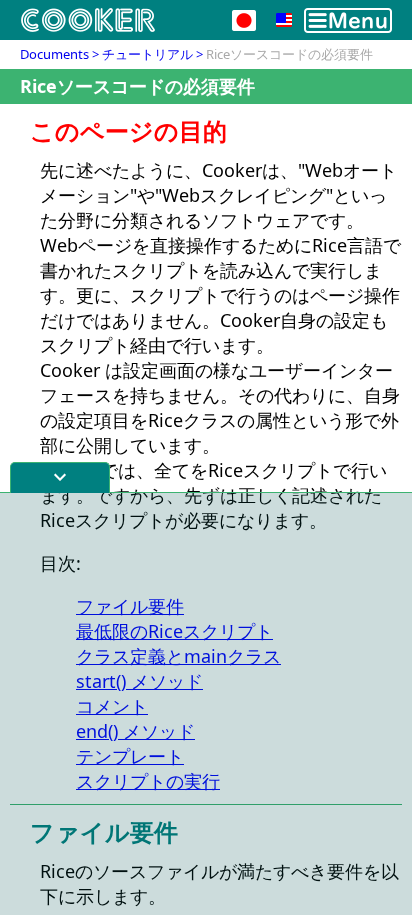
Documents (54, 54)
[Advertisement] (206, 704)
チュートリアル (147, 54)
